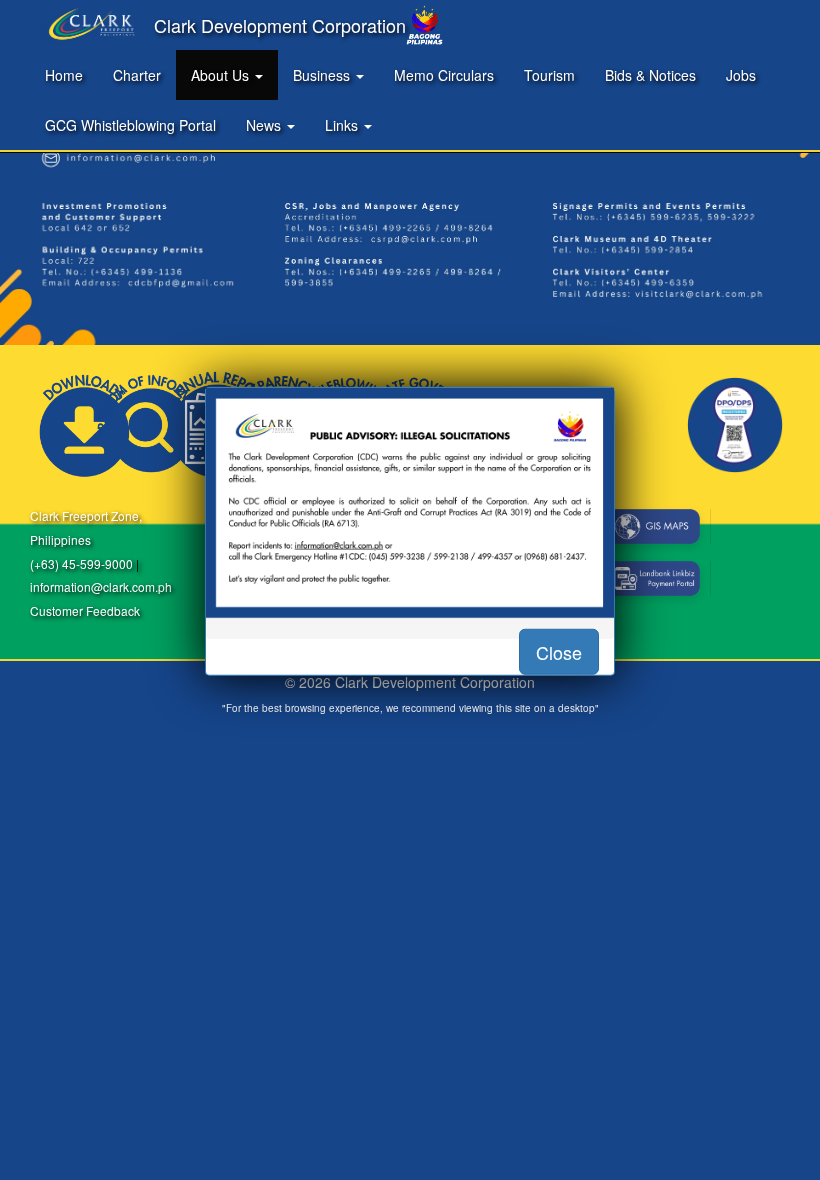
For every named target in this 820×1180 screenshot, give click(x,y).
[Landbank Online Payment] (653, 578)
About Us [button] (222, 75)
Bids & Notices (650, 75)
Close (559, 651)
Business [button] (323, 75)
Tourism (549, 75)
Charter (137, 75)
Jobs (741, 75)
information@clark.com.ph (101, 586)
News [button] (265, 125)
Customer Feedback (85, 610)
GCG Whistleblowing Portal (130, 125)
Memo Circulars (444, 75)
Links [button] (343, 125)
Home (64, 75)
